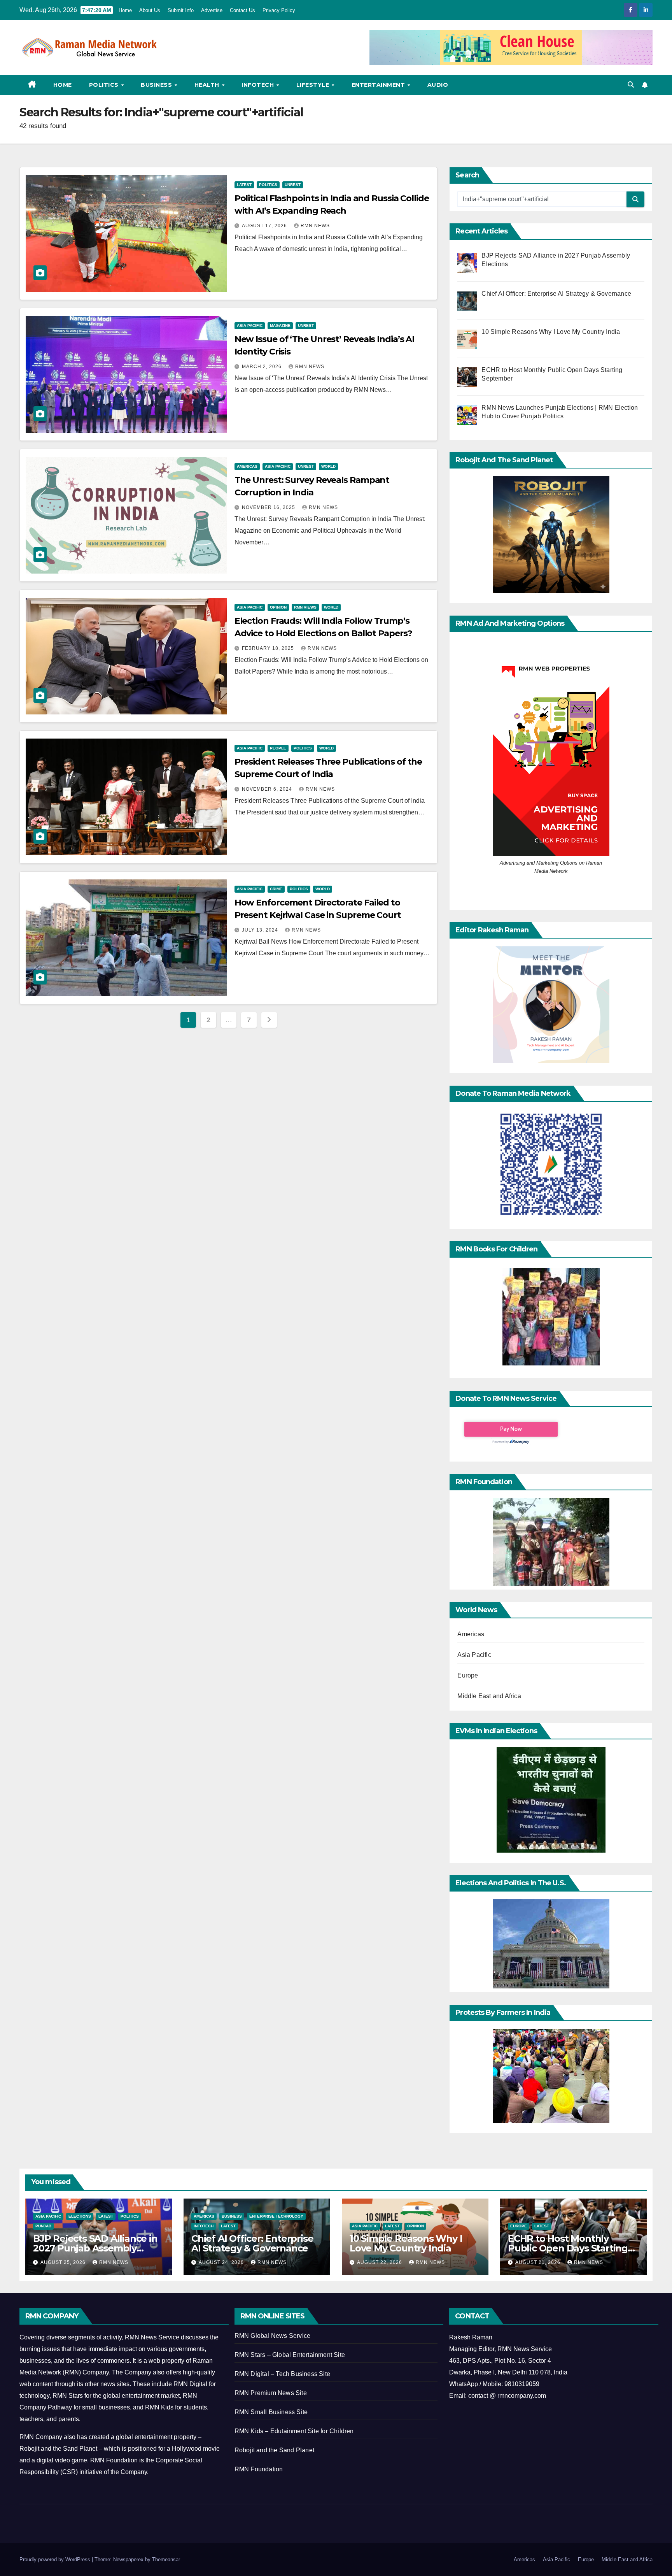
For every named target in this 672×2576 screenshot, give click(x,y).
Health (208, 85)
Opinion (278, 607)
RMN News (315, 226)
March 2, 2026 (262, 367)
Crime (276, 889)
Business (157, 85)
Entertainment (379, 85)
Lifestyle (314, 85)
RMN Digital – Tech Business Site (282, 2374)
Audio (438, 85)
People (278, 748)
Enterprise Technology (276, 2216)
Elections (80, 2216)
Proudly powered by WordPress (56, 2559)
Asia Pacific (250, 326)
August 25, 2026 (64, 2262)
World (328, 466)
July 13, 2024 (261, 930)
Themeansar (166, 2559)
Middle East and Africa (489, 1696)
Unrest (293, 185)
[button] (631, 85)
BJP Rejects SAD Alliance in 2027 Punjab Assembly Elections (95, 2248)
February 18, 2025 (269, 648)
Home (125, 10)
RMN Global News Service (273, 2336)
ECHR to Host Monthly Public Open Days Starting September (568, 2248)
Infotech (259, 85)
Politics (105, 85)
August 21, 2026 (539, 2262)
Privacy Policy (279, 10)
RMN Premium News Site (271, 2393)
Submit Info (181, 10)
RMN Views (305, 607)
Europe (468, 1675)
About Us (150, 10)
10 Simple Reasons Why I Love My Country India (406, 2243)
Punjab (43, 2226)
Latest (244, 185)
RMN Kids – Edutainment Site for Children (294, 2431)
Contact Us (242, 10)
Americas (247, 466)
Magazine (280, 326)
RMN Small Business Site (271, 2412)
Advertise (212, 10)
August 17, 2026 (265, 226)
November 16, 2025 (269, 507)
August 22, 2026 (380, 2262)
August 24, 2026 (222, 2262)
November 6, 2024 (268, 789)
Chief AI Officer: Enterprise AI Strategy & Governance (252, 2243)
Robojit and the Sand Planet (274, 2450)
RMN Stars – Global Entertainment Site (290, 2355)
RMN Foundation (259, 2469)
